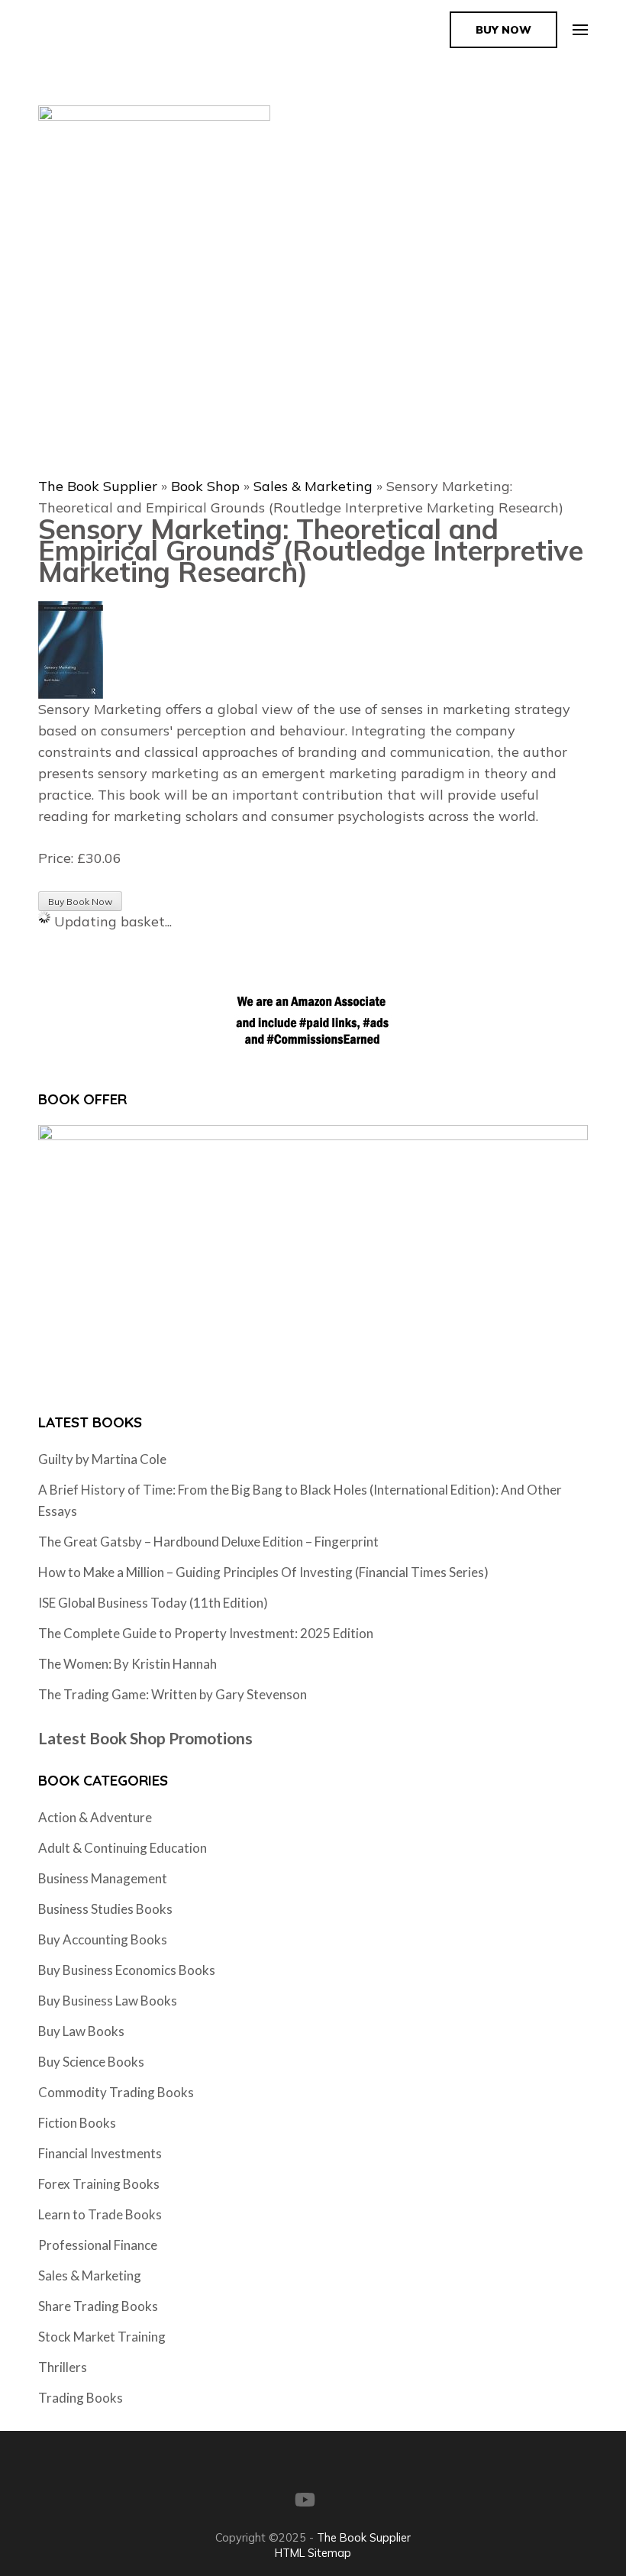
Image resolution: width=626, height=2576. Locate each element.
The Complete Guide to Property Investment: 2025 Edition (206, 1633)
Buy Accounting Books (103, 1939)
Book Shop (205, 486)
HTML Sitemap (313, 2553)
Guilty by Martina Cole (102, 1459)
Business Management (103, 1878)
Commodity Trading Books (116, 2092)
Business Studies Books (105, 1909)
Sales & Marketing (313, 486)
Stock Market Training (102, 2337)
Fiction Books (77, 2123)
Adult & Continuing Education (123, 1848)
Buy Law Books (81, 2031)
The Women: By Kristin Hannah (127, 1664)
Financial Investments (100, 2153)
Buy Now (503, 30)
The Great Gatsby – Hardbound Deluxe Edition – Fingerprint (208, 1542)
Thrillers (63, 2367)
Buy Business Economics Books (127, 1970)
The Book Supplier (98, 486)
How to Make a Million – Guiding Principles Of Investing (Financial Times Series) (263, 1572)
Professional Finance (98, 2245)
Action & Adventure (95, 1817)
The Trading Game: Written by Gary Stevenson (173, 1694)
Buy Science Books (91, 2062)
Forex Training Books (99, 2184)
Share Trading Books (98, 2306)
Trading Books (81, 2398)
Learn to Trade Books (100, 2214)
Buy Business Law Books (108, 2001)
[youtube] (305, 2500)
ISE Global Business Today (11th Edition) (153, 1603)
